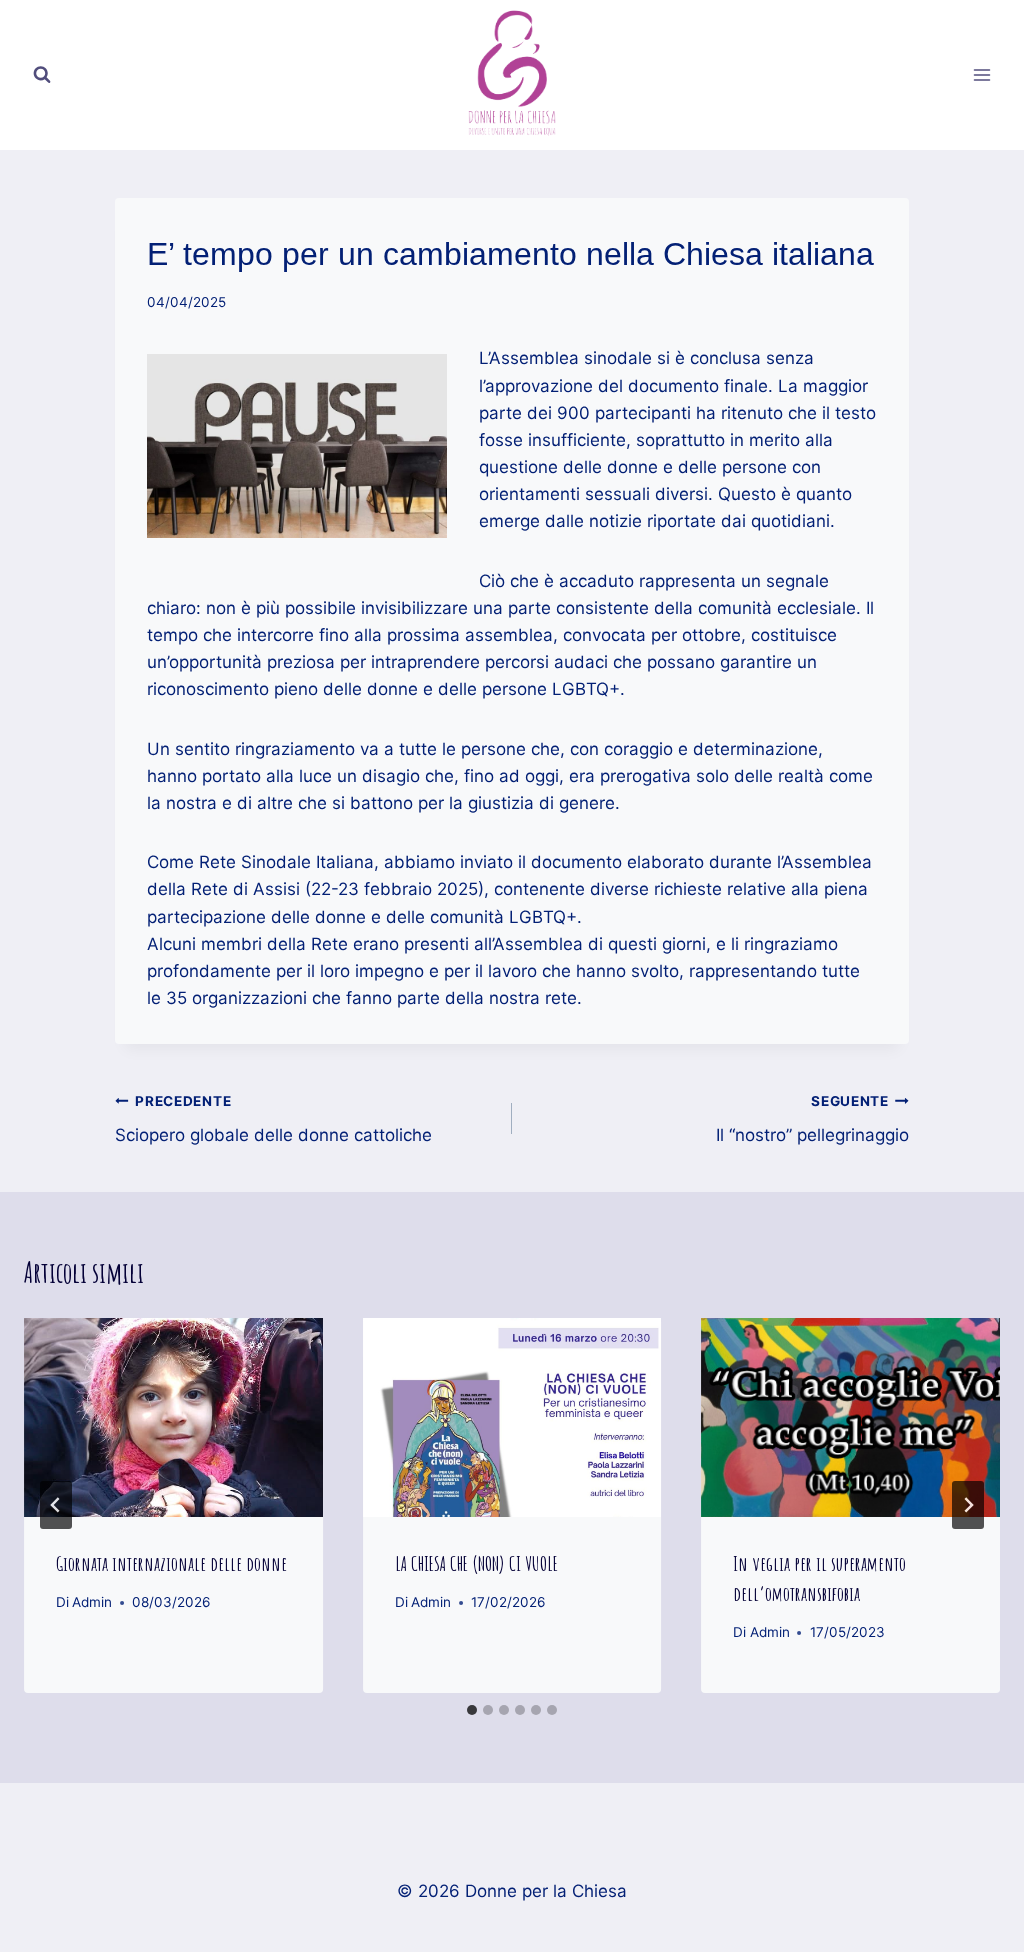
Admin (92, 1602)
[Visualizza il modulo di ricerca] (42, 75)
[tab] (472, 1710)
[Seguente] (968, 1505)
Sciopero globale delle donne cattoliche (273, 1119)
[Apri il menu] (981, 74)
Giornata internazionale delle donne (171, 1563)
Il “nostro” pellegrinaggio (812, 1119)
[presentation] (173, 1417)
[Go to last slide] (56, 1505)
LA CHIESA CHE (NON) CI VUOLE (476, 1563)
